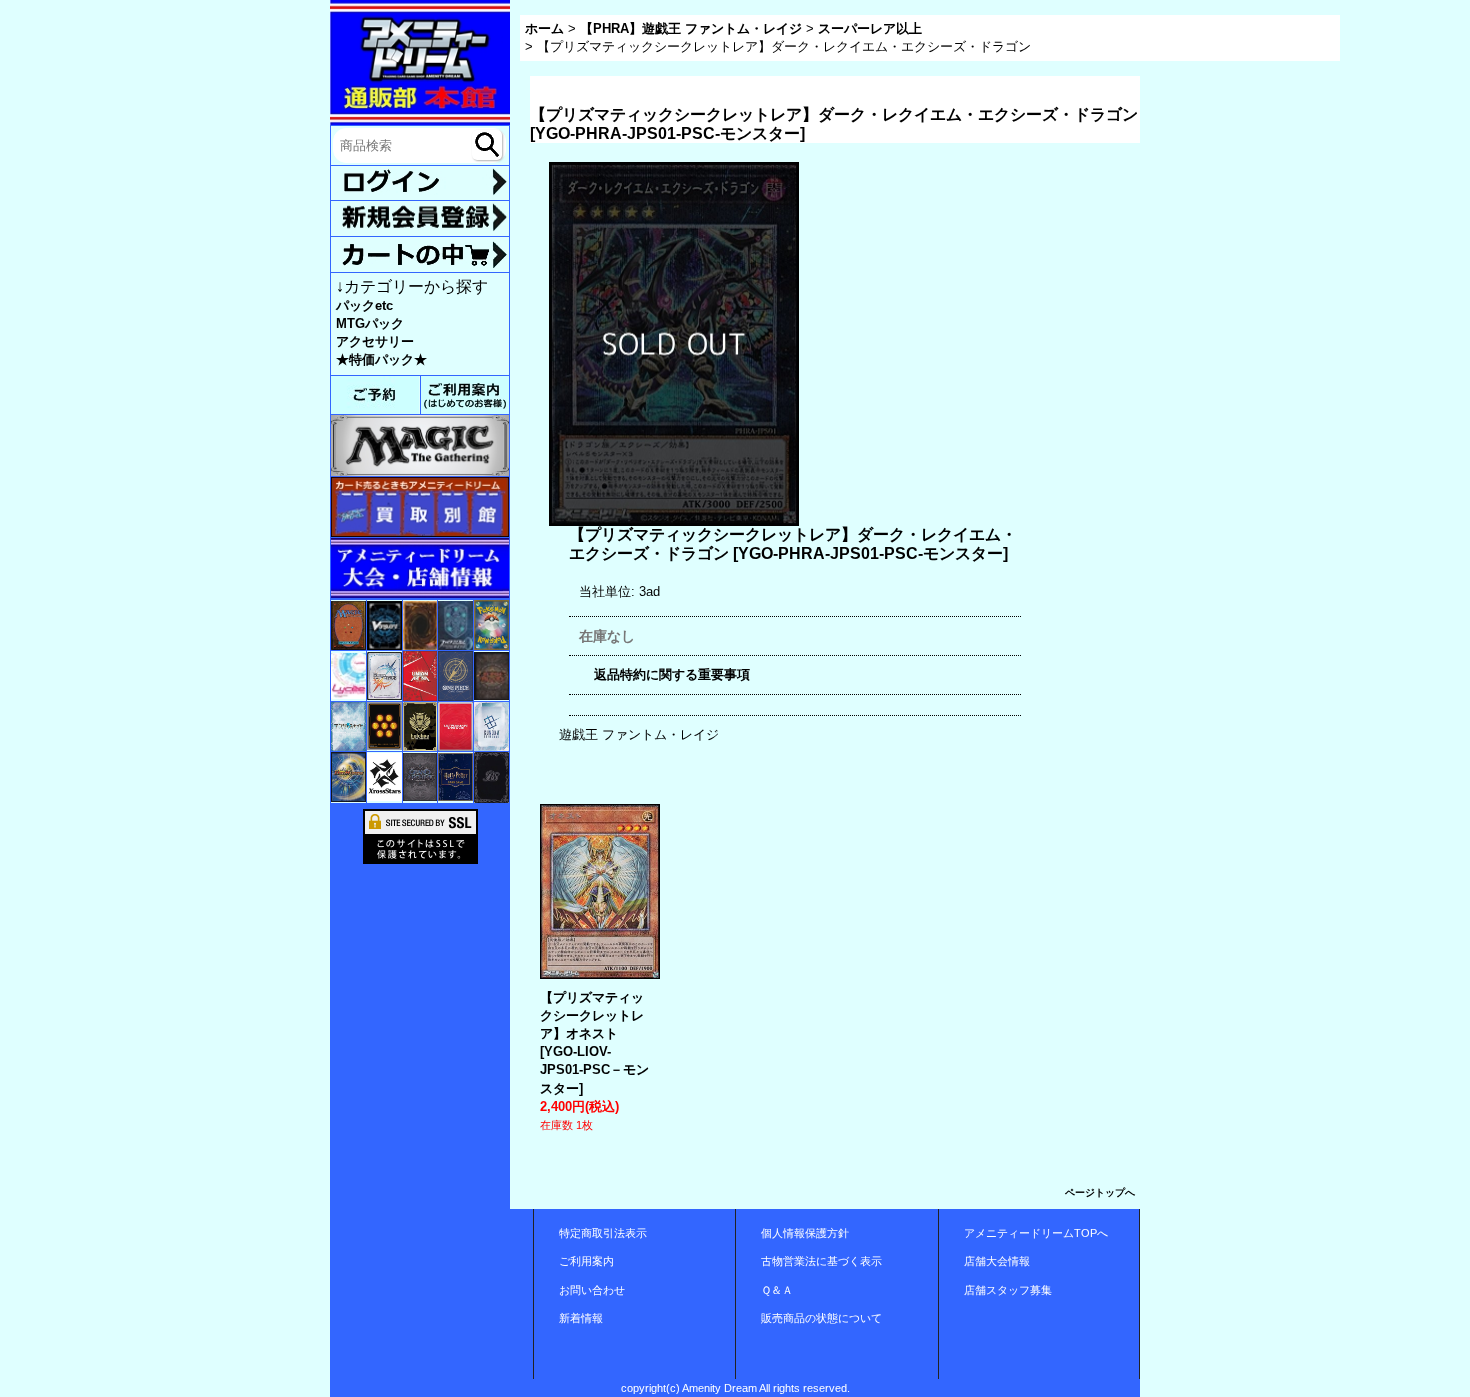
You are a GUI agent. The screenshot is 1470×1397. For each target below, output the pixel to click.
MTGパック (370, 323)
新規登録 (420, 218)
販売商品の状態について (821, 1318)
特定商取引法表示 (603, 1233)
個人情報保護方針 (805, 1233)
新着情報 (581, 1318)
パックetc (364, 305)
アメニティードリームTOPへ (1036, 1233)
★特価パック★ (381, 359)
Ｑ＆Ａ (777, 1290)
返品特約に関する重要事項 (672, 674)
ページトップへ (1100, 1192)
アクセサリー (375, 341)
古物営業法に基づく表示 (821, 1261)
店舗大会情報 (997, 1261)
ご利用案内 (586, 1261)
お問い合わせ (592, 1290)
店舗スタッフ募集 (1008, 1290)
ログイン (420, 183)
